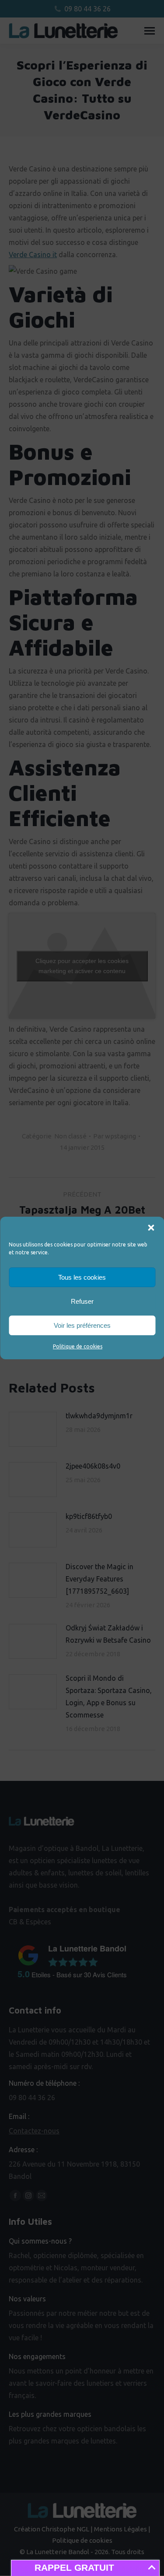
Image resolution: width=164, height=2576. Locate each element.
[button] (151, 1228)
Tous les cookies (82, 1277)
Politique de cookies (78, 1346)
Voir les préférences (82, 1325)
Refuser (82, 1301)
